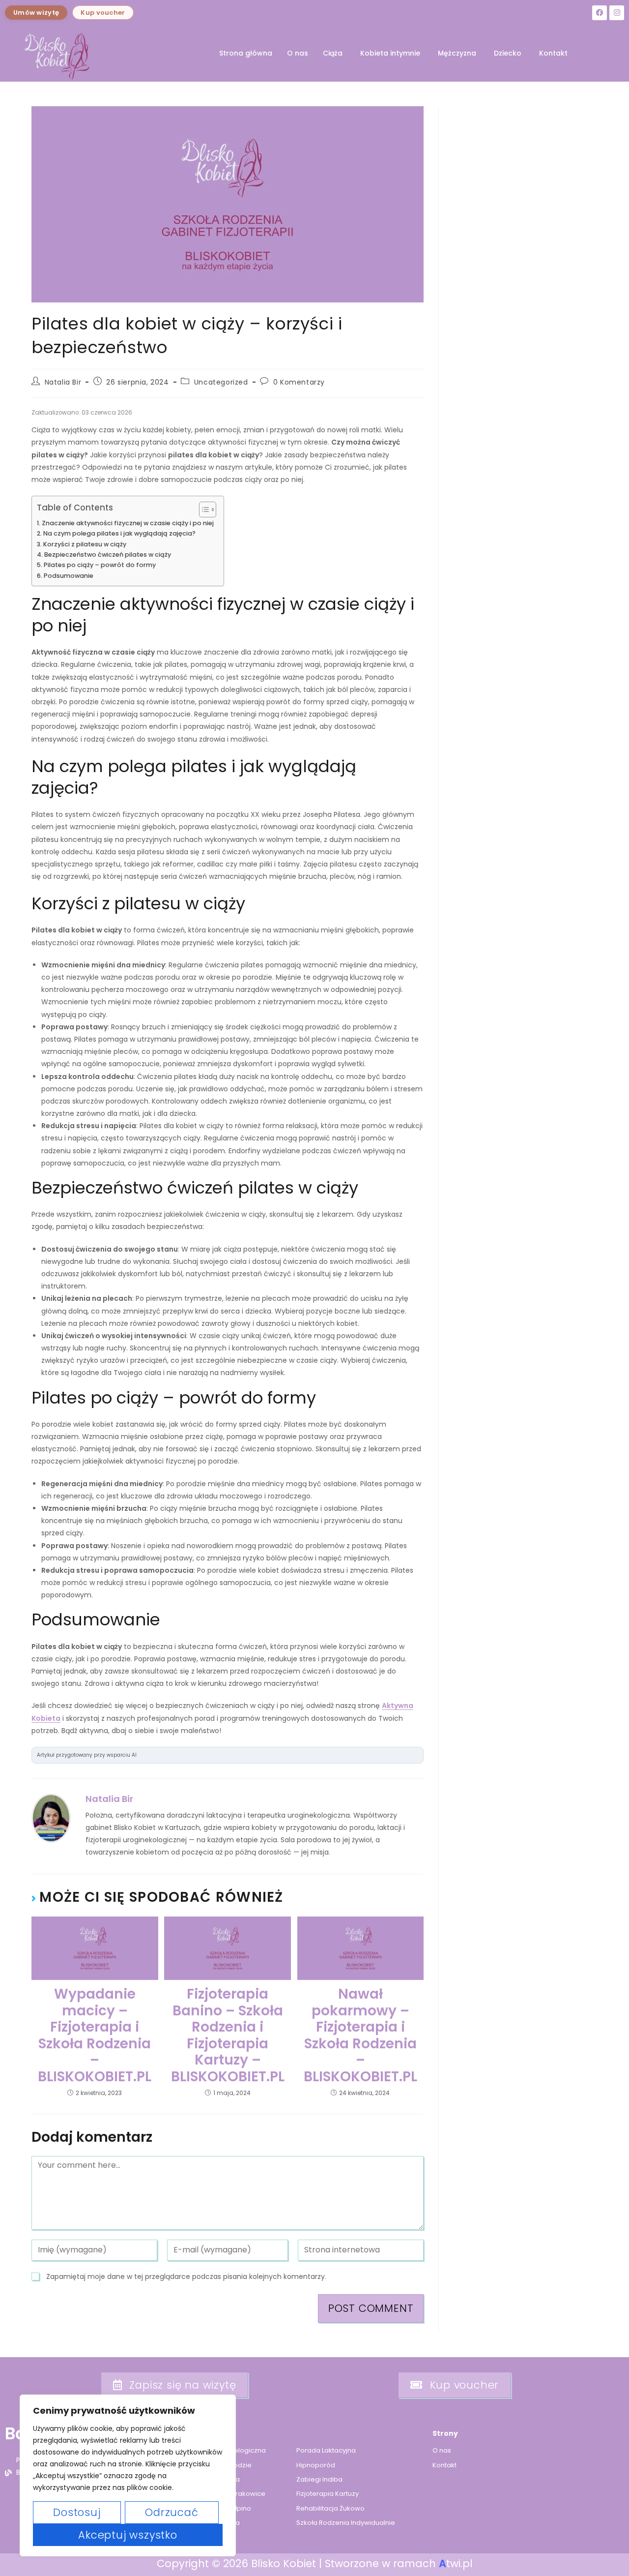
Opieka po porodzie (219, 2465)
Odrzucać (172, 2512)
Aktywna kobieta (213, 2479)
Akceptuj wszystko (128, 2535)
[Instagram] (617, 13)
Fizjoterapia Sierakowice (226, 2494)
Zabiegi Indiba (319, 2479)
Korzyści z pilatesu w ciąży (85, 544)
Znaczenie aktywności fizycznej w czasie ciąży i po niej (128, 523)
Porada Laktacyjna (326, 2450)
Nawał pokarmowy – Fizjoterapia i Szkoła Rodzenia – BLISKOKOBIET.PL (360, 2036)
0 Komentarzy (299, 382)
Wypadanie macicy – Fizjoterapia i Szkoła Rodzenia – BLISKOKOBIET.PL (95, 2036)
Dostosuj (77, 2512)
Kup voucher (103, 13)
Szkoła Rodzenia (213, 2523)
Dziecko (508, 53)
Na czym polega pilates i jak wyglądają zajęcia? (119, 533)
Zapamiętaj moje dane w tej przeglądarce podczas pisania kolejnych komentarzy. (186, 2276)
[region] (128, 2475)
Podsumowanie (69, 576)
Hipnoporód (316, 2465)
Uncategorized (221, 382)
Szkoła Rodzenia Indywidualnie (346, 2523)
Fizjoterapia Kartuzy (328, 2494)
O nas (298, 53)
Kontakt (553, 53)
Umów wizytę (36, 13)
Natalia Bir (63, 382)
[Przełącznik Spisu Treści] (203, 509)
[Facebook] (600, 13)
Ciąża (333, 53)
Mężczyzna (457, 53)
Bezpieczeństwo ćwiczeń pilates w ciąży (108, 554)
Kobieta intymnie (390, 53)
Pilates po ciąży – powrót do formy (100, 565)
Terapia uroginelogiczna (226, 2450)
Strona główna (246, 53)
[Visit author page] (51, 1818)
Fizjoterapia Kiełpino (219, 2508)
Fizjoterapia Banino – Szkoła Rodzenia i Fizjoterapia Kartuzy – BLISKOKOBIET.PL (228, 2036)
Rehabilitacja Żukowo (330, 2508)
